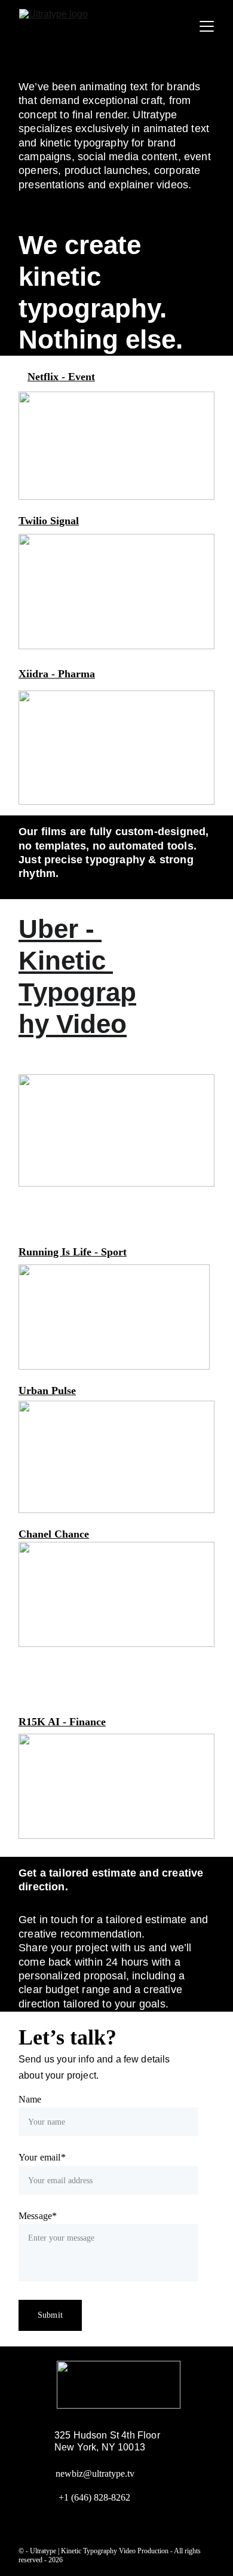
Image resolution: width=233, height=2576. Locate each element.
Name (30, 2099)
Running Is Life (55, 1252)
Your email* (42, 2157)
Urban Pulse (47, 1391)
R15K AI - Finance (62, 1722)
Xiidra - (38, 674)
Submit (50, 2315)
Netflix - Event (61, 377)
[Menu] (207, 26)
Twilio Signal (49, 521)
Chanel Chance (54, 1534)
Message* (38, 2216)
